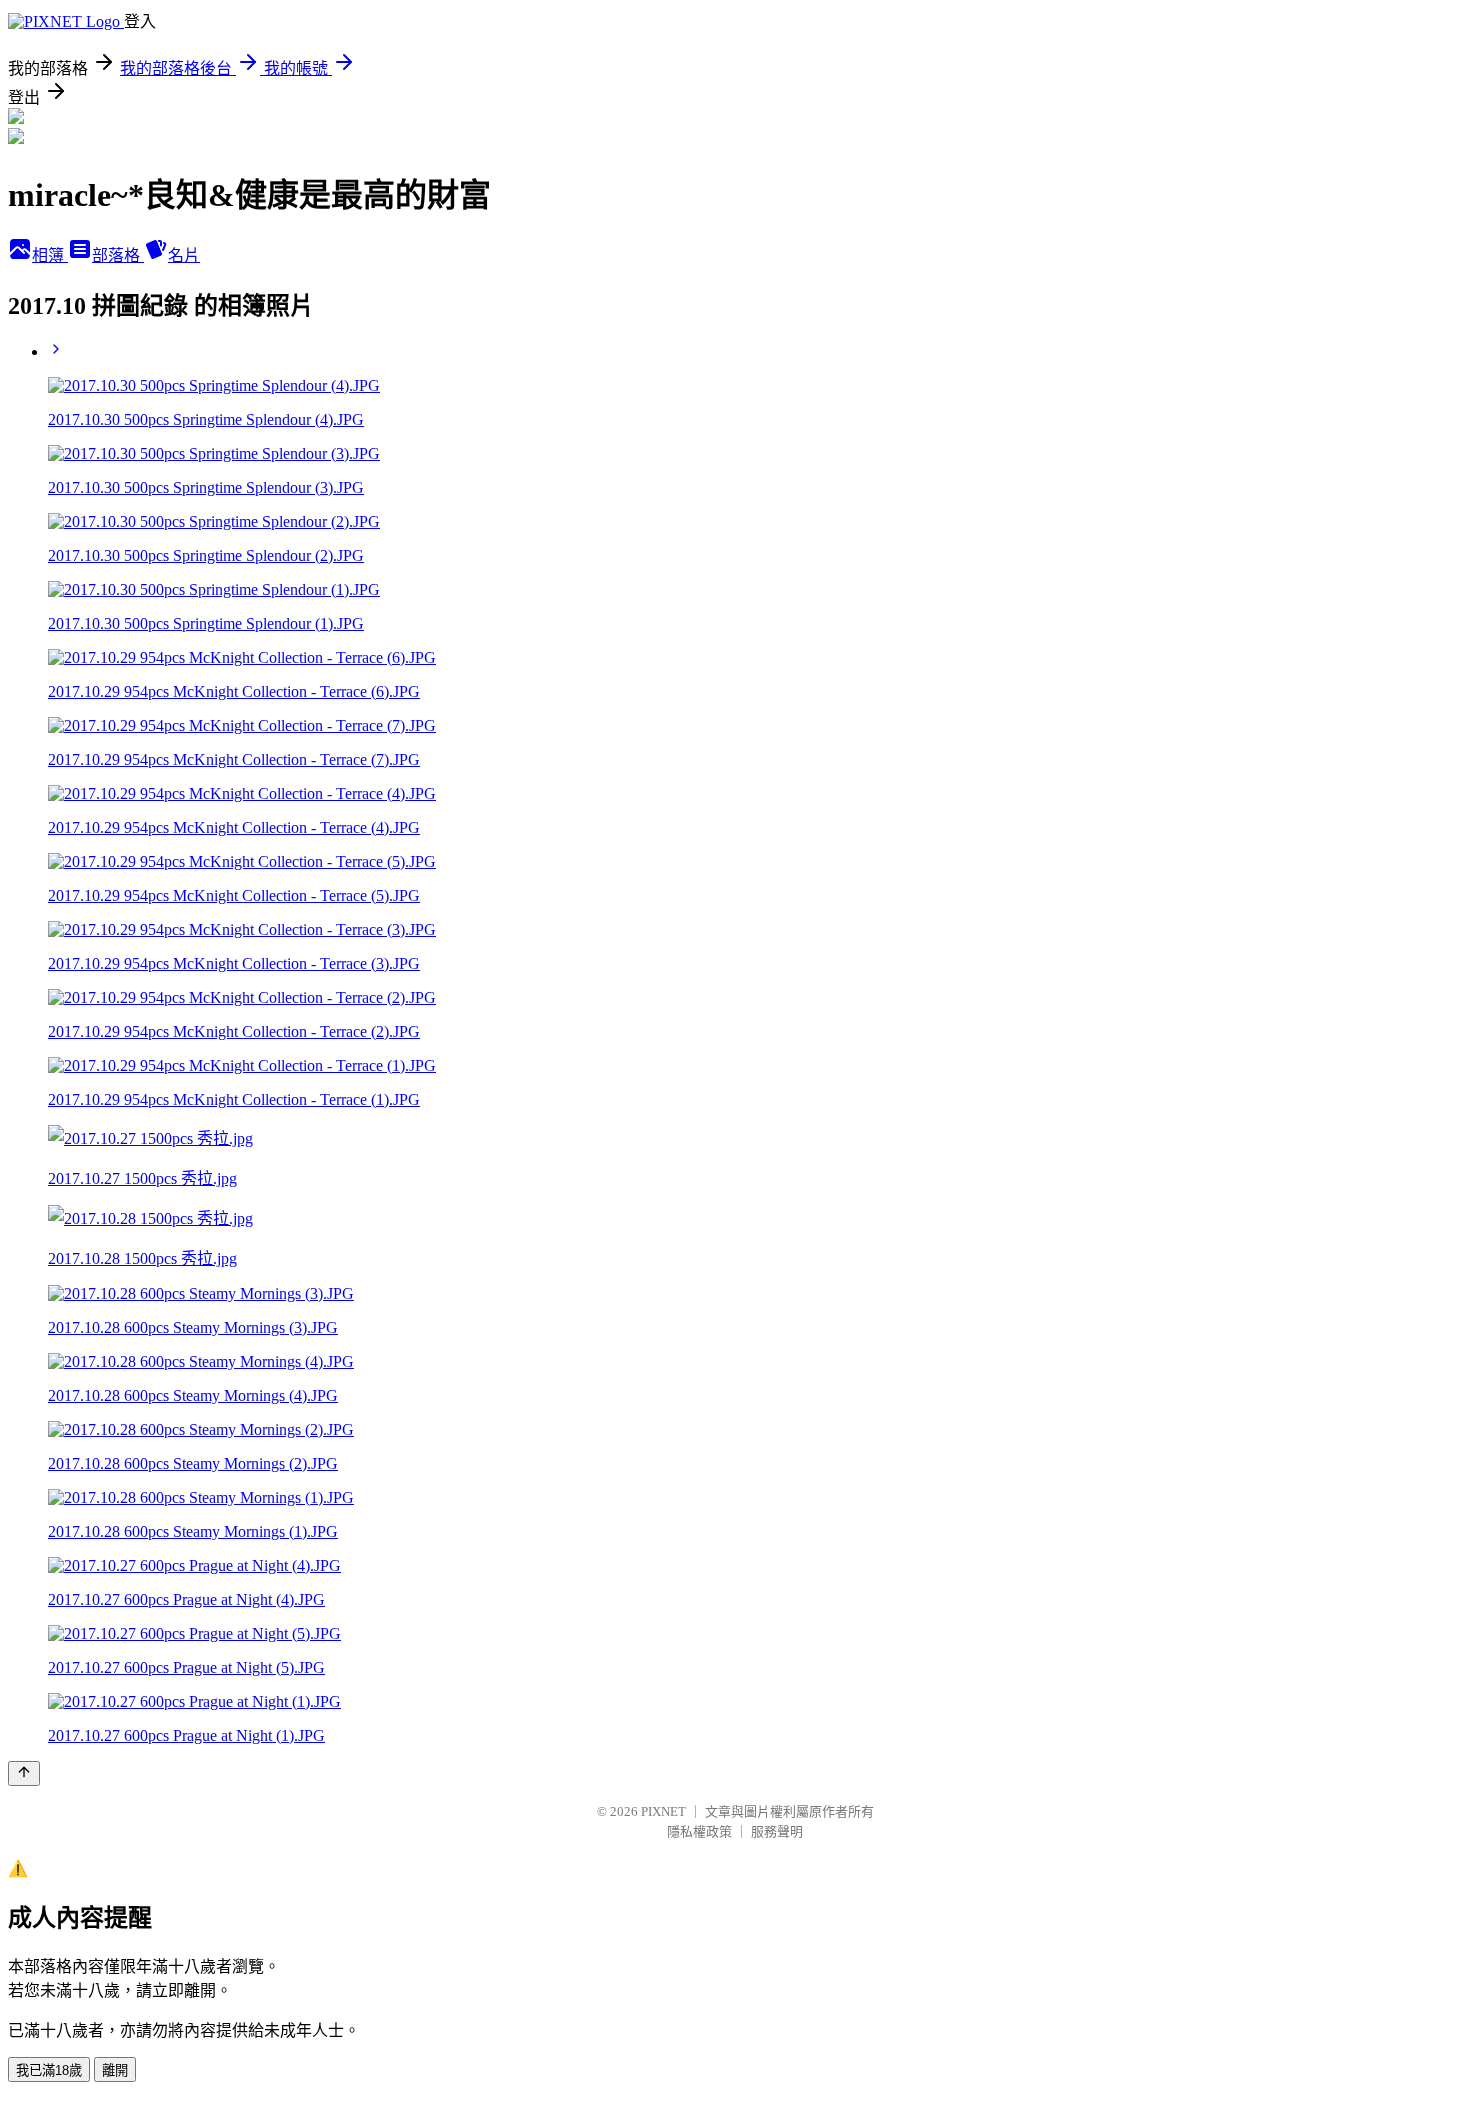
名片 (184, 255)
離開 (115, 2070)
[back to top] (24, 1773)
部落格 (118, 255)
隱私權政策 (699, 1831)
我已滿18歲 (49, 2070)
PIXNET (663, 1811)
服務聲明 (777, 1831)
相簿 (50, 255)
